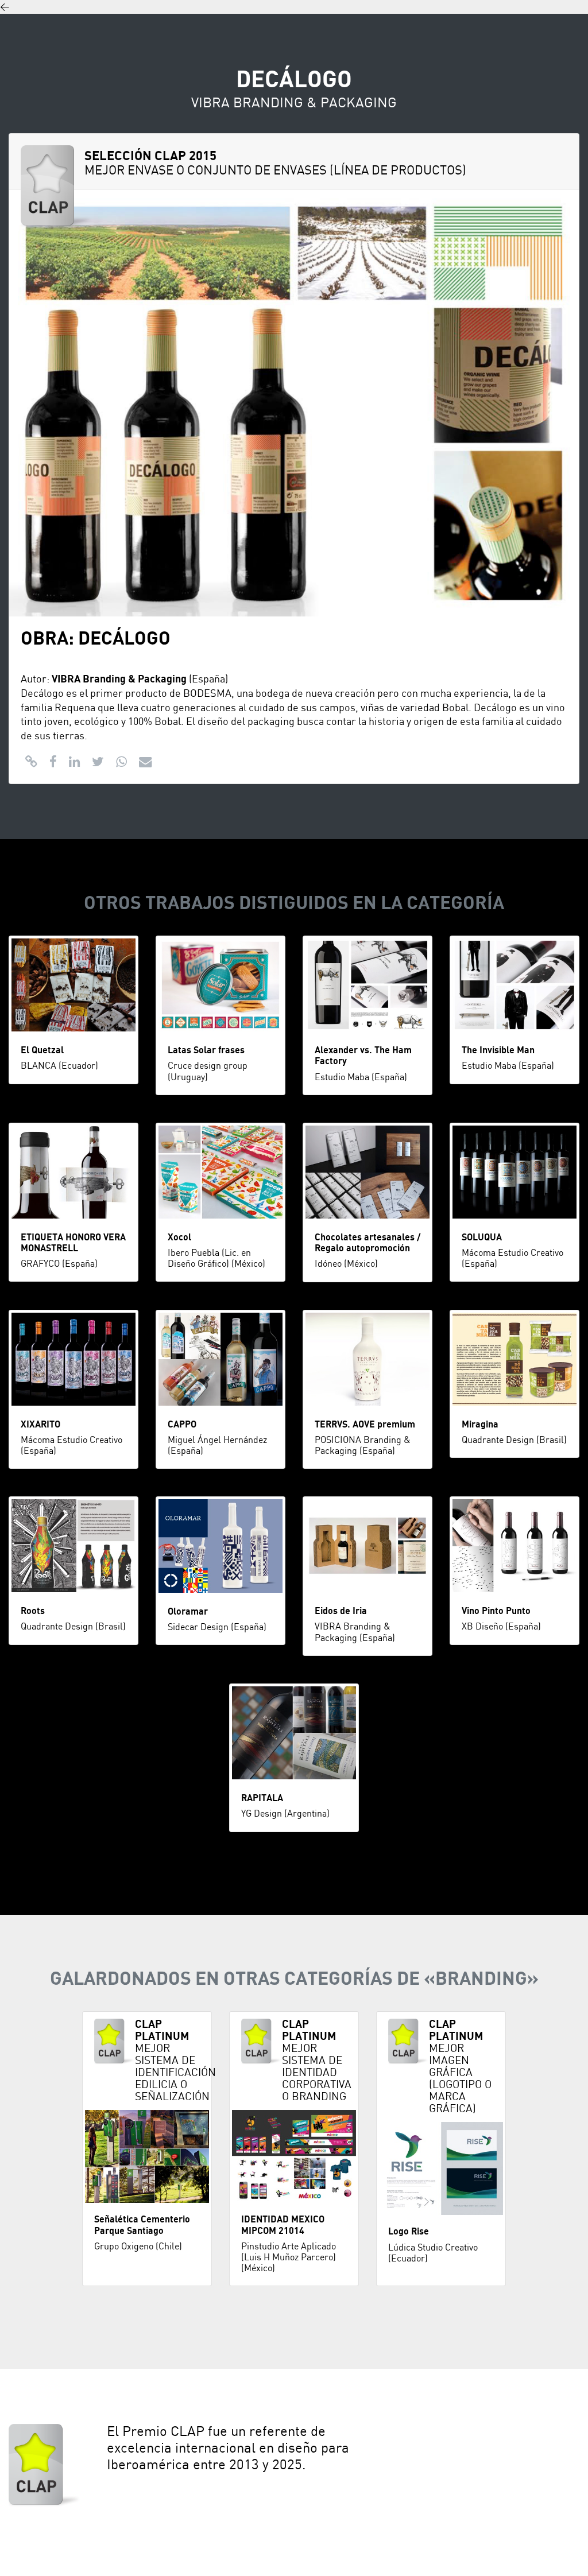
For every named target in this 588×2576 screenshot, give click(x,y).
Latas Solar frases (206, 1050)
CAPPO (182, 1425)
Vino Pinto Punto (496, 1611)
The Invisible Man (498, 1050)
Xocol (179, 1237)
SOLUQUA (482, 1237)
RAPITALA (262, 1798)
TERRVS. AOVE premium (365, 1425)
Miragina (480, 1425)
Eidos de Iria (341, 1611)
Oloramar (188, 1612)
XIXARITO (40, 1425)
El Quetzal (42, 1050)
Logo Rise (409, 2232)
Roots (33, 1611)
